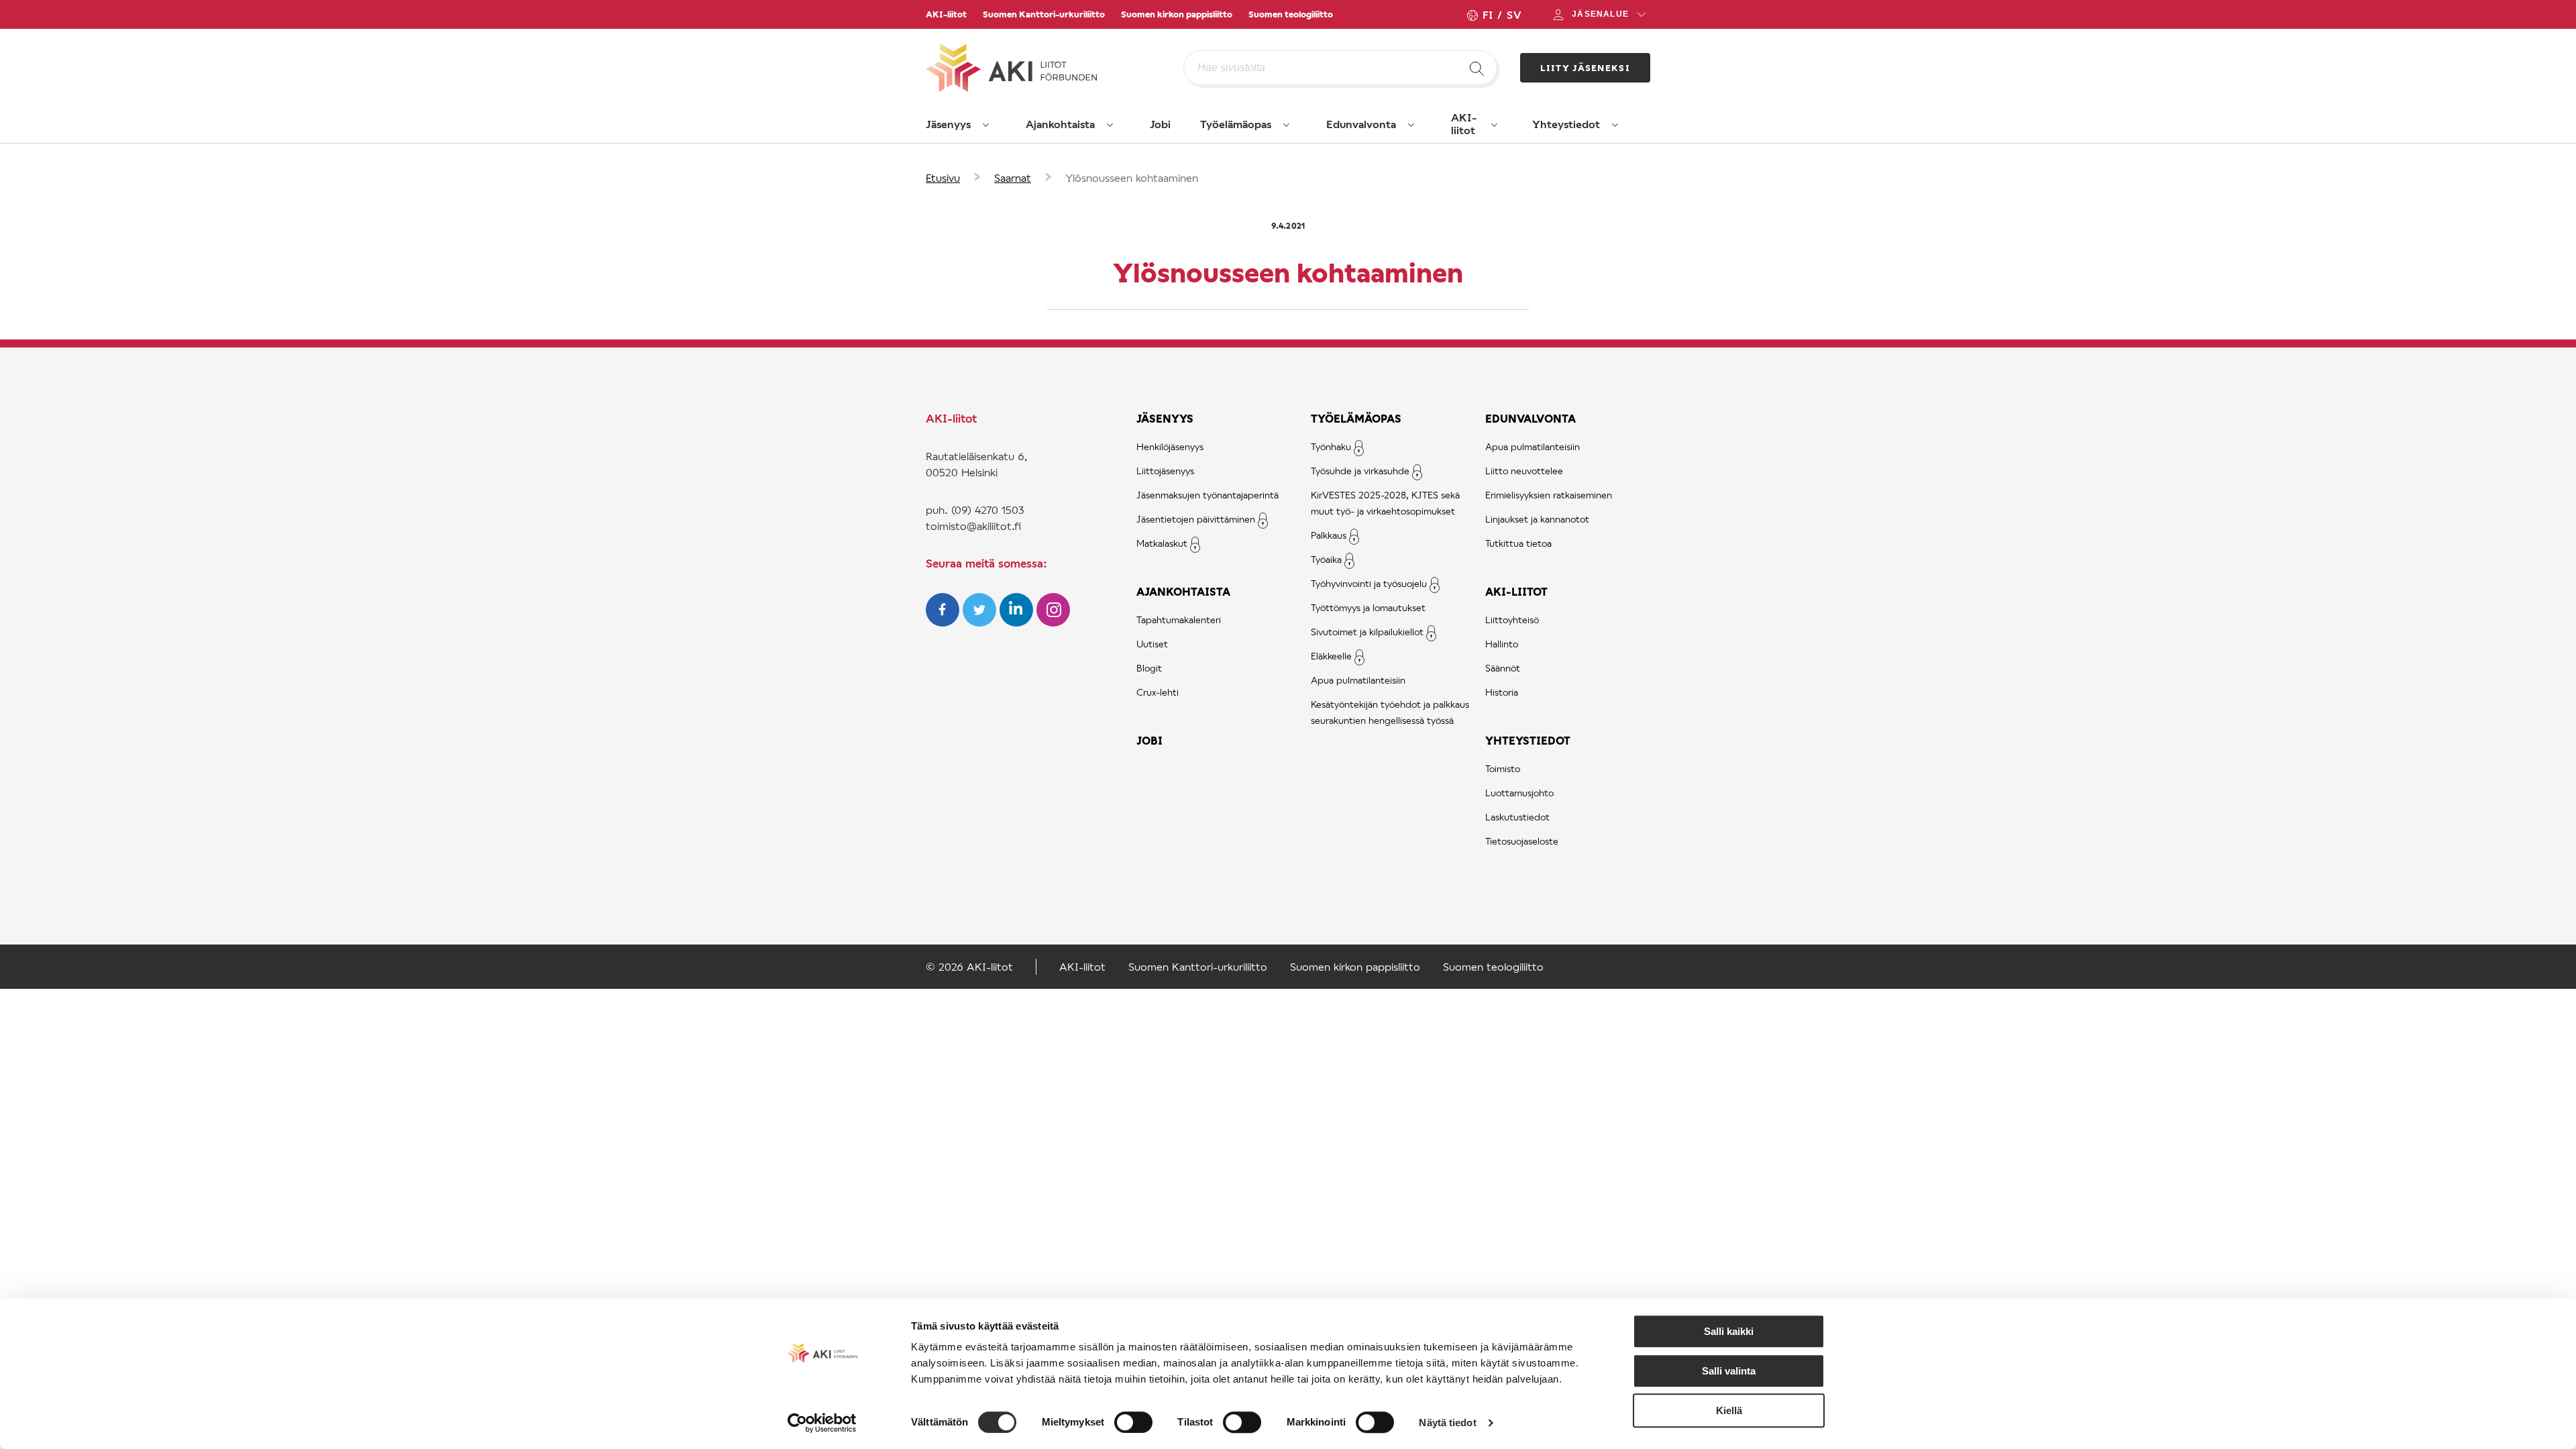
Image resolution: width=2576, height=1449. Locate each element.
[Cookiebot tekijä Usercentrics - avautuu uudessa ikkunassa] (822, 1423)
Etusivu (943, 177)
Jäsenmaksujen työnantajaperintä (1207, 495)
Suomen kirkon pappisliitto (1177, 14)
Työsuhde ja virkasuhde (1360, 471)
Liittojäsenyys (1165, 471)
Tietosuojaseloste (1522, 841)
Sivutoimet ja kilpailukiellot (1367, 632)
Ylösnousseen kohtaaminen (1132, 177)
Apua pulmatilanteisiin (1358, 680)
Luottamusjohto (1519, 793)
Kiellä (1729, 1410)
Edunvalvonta (1361, 124)
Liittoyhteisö (1512, 620)
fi (1487, 14)
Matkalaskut (1162, 543)
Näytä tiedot (1447, 1423)
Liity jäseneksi (1586, 68)
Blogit (1149, 668)
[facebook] (944, 622)
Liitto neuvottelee (1524, 471)
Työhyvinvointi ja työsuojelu (1369, 583)
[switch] (1133, 1422)
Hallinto (1502, 644)
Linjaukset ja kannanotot (1537, 519)
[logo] (1055, 68)
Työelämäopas (1236, 124)
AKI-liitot (946, 14)
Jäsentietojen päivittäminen (1196, 519)
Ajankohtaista (1060, 124)
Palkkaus (1329, 535)
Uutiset (1152, 644)
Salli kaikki (1729, 1331)
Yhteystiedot (1566, 124)
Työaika (1326, 559)
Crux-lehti (1158, 692)
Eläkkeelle (1331, 656)
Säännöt (1503, 668)
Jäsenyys (948, 124)
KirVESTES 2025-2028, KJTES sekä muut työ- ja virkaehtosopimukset (1385, 503)
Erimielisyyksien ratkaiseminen (1549, 495)
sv (1514, 14)
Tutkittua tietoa (1518, 543)
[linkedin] (1018, 622)
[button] (986, 125)
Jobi (1160, 124)
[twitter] (981, 622)
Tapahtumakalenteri (1179, 620)
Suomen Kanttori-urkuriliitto (1044, 14)
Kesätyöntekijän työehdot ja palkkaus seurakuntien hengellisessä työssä (1390, 712)
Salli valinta (1729, 1371)
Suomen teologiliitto (1291, 14)
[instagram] (1053, 622)
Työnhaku (1331, 446)
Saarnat (1013, 177)
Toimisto (1503, 768)
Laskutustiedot (1517, 817)
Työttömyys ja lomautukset (1368, 607)
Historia (1502, 692)
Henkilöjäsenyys (1170, 446)
